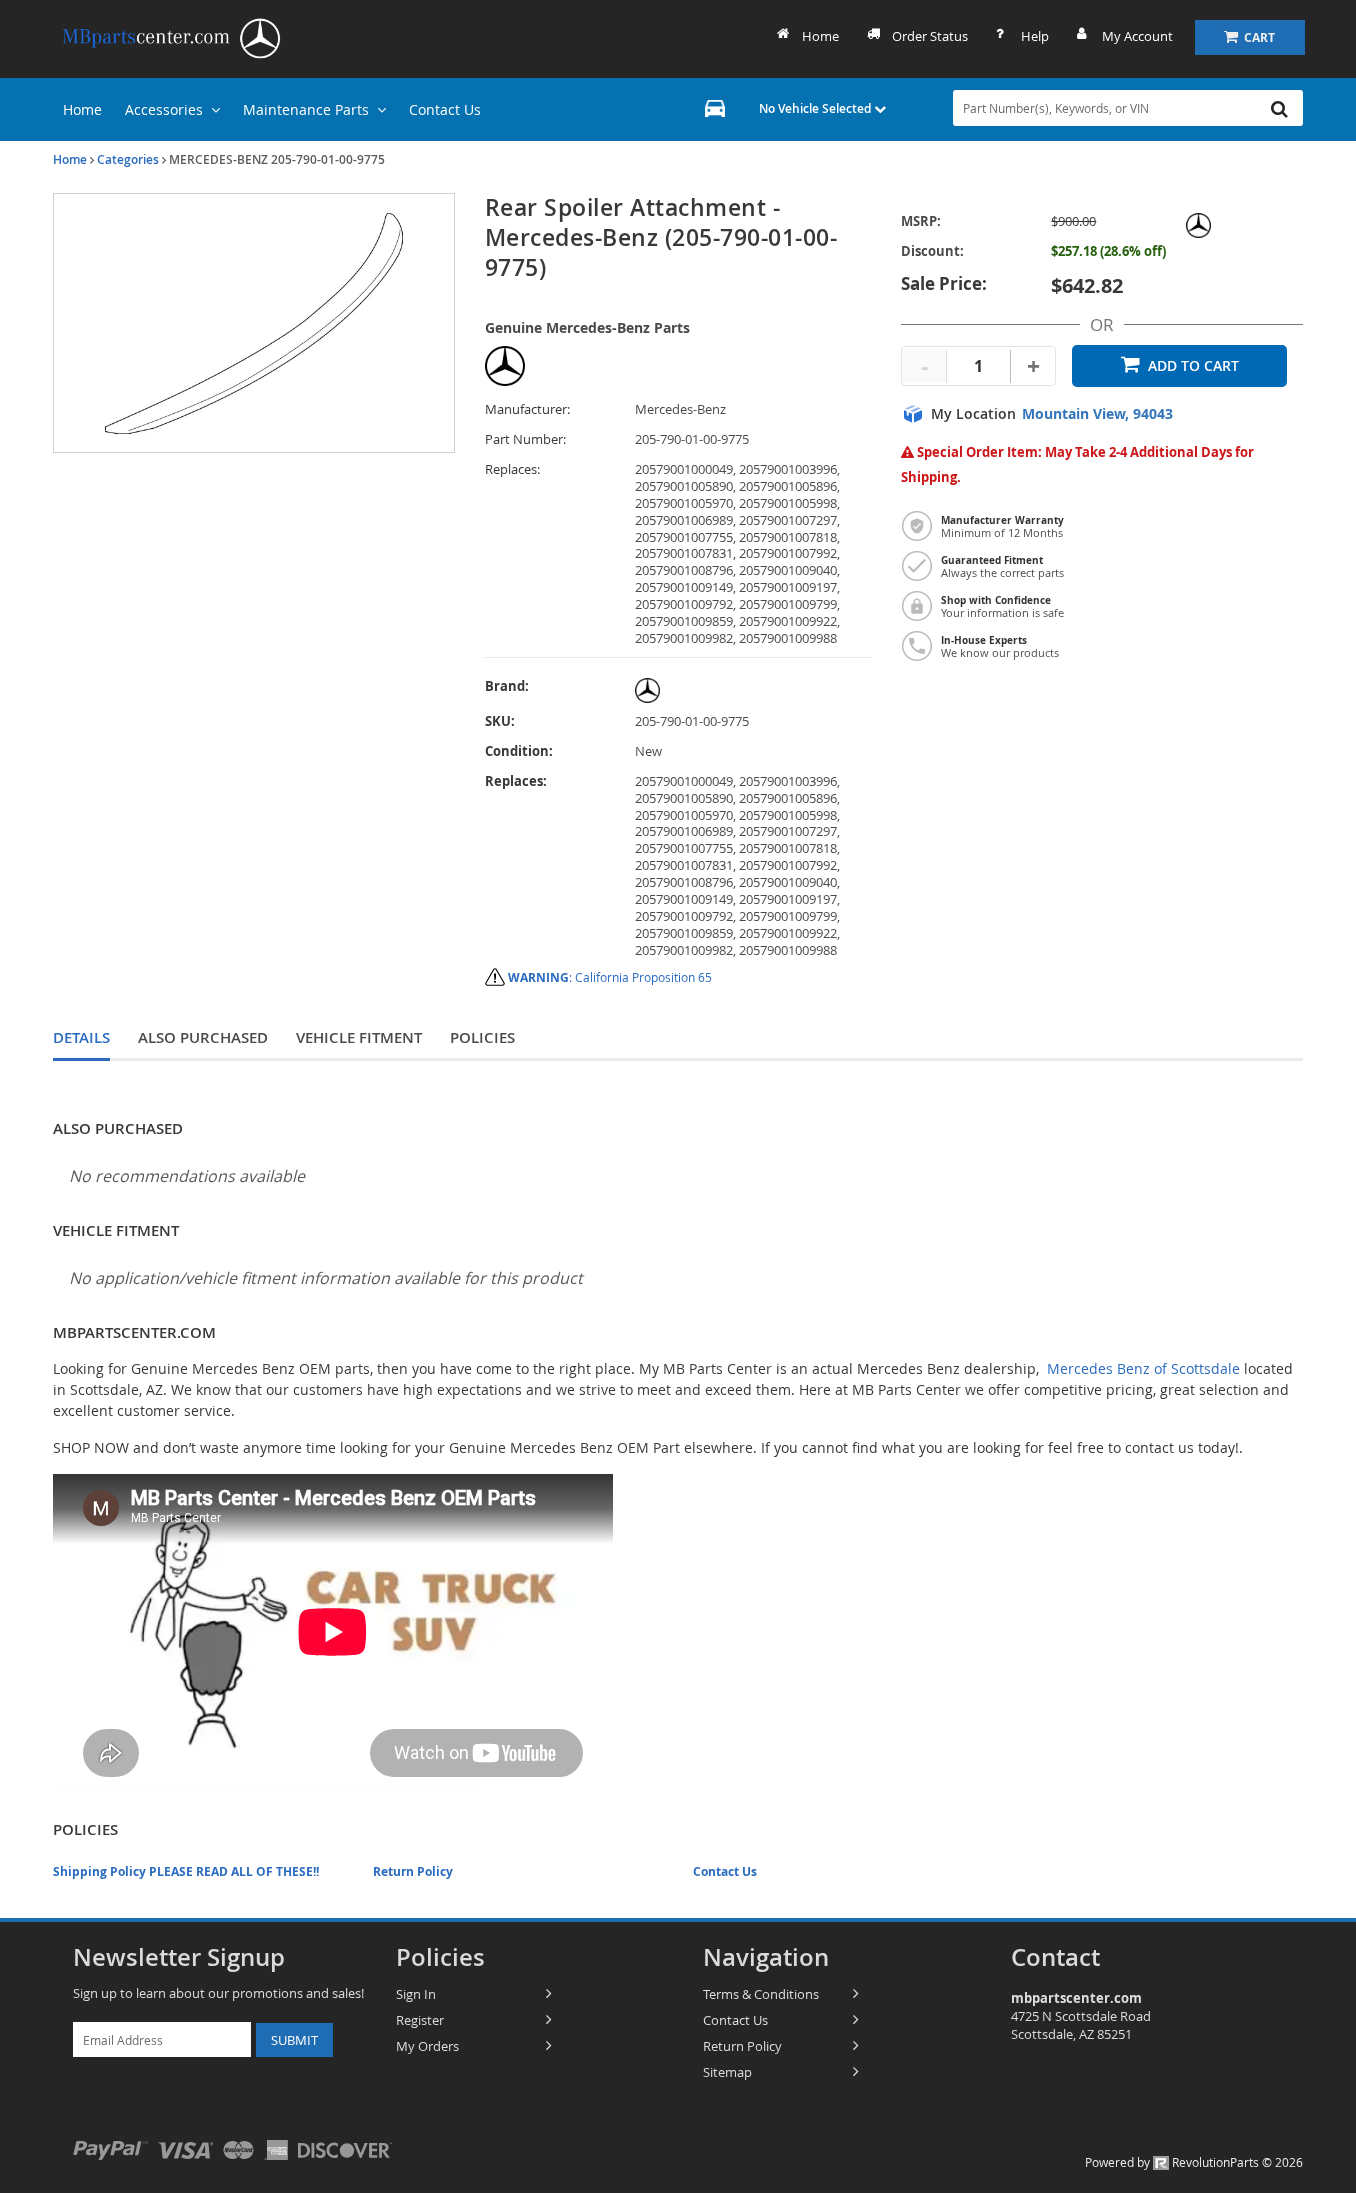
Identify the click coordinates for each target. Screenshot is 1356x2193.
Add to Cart (1193, 365)
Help (1035, 36)
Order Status (930, 36)
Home (820, 36)
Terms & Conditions (761, 1994)
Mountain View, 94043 (1097, 414)
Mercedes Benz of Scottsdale (1143, 1368)
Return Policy (413, 1871)
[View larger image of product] (254, 323)
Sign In (416, 1994)
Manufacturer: (527, 409)
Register (420, 2020)
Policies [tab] (482, 1037)
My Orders (427, 2046)
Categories (128, 159)
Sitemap (727, 2072)
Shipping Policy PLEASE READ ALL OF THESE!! (186, 1871)
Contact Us (725, 1871)
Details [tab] (81, 1037)
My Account (1137, 36)
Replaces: (512, 469)
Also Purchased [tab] (203, 1037)
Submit (294, 2040)
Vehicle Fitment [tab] (359, 1037)
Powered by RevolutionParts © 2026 (1194, 2162)
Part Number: (525, 439)
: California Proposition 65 (610, 977)
